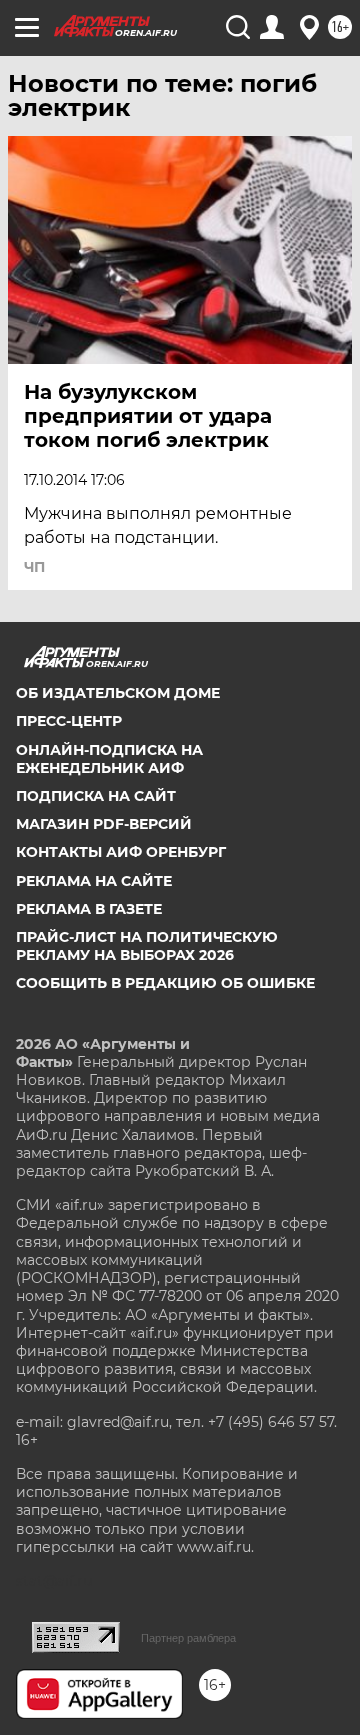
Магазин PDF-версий (104, 824)
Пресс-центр (69, 721)
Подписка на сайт (96, 796)
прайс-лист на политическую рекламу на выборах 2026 (147, 946)
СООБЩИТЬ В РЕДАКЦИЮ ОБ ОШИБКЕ (165, 983)
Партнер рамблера (188, 1638)
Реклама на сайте (94, 881)
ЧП (34, 567)
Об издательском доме (118, 693)
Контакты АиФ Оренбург (121, 852)
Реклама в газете (89, 909)
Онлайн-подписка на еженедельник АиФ (109, 759)
